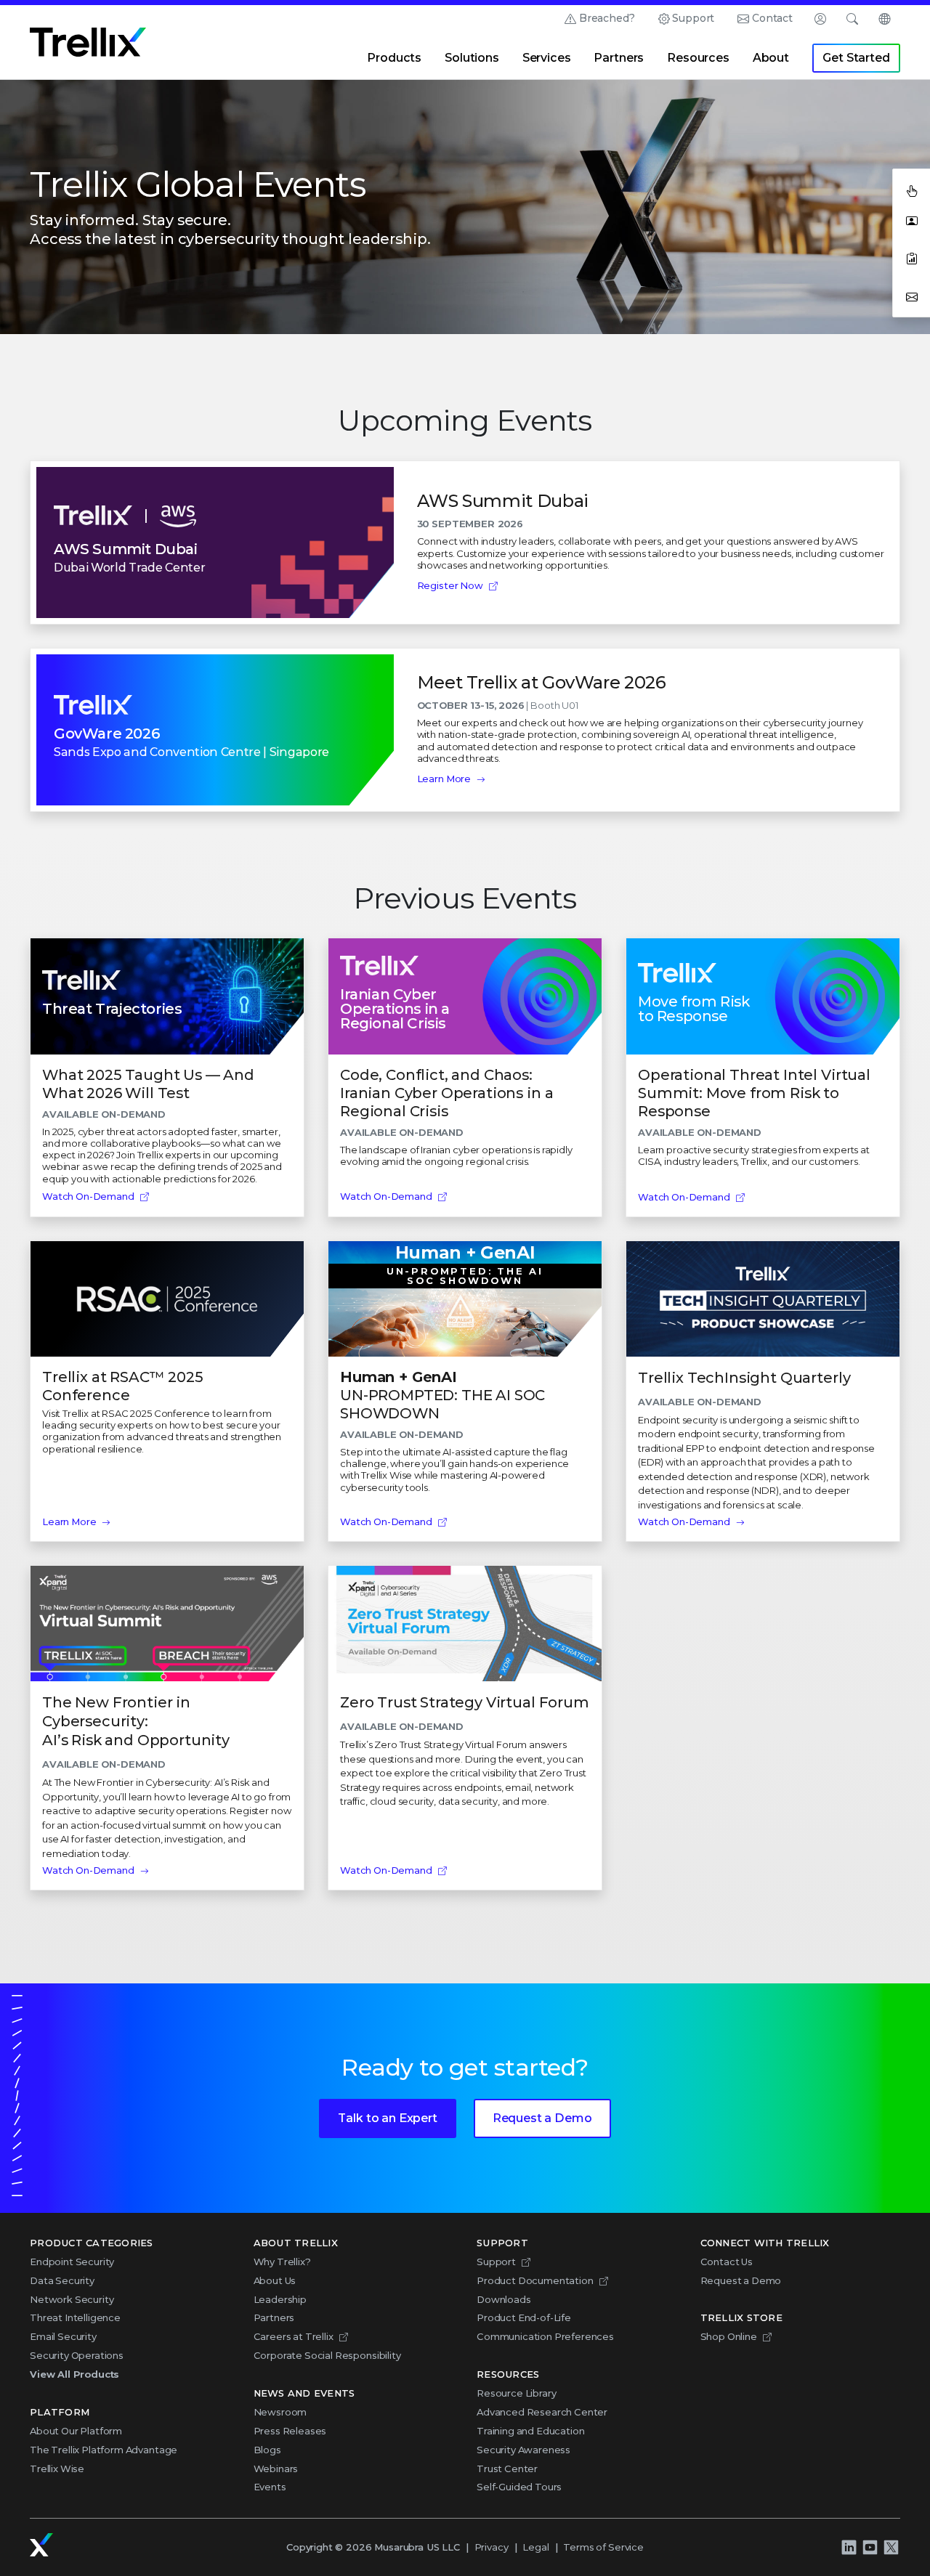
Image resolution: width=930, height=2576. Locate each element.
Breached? (607, 18)
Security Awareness (523, 2450)
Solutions (472, 58)
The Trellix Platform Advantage (104, 2450)
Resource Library (516, 2393)
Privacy (492, 2547)
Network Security (72, 2299)
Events (270, 2487)
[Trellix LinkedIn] (849, 2548)
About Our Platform (76, 2431)
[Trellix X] (891, 2548)
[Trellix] (41, 2545)
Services (547, 58)
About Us (275, 2280)
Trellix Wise (57, 2469)
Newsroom (280, 2412)
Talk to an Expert (387, 2118)
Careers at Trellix (294, 2336)
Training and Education (530, 2431)
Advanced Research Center (542, 2412)
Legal (535, 2547)
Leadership (280, 2299)
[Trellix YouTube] (870, 2548)
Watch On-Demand (88, 1196)
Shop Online (729, 2336)
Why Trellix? (282, 2262)
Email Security (63, 2336)
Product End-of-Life (524, 2317)
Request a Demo (542, 2118)
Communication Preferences (545, 2336)
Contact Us (727, 2262)
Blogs (267, 2450)
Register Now (450, 585)
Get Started (856, 58)
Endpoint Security (72, 2262)
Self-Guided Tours (519, 2487)
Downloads (504, 2299)
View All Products (74, 2374)
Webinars (276, 2469)
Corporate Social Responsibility (327, 2355)
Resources (698, 58)
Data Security (62, 2280)
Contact (772, 18)
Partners (619, 58)
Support (693, 18)
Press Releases (290, 2431)
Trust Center (507, 2469)
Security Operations (77, 2355)
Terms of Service (603, 2547)
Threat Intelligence (75, 2317)
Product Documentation (535, 2280)
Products (394, 58)
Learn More (444, 779)
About (771, 58)
